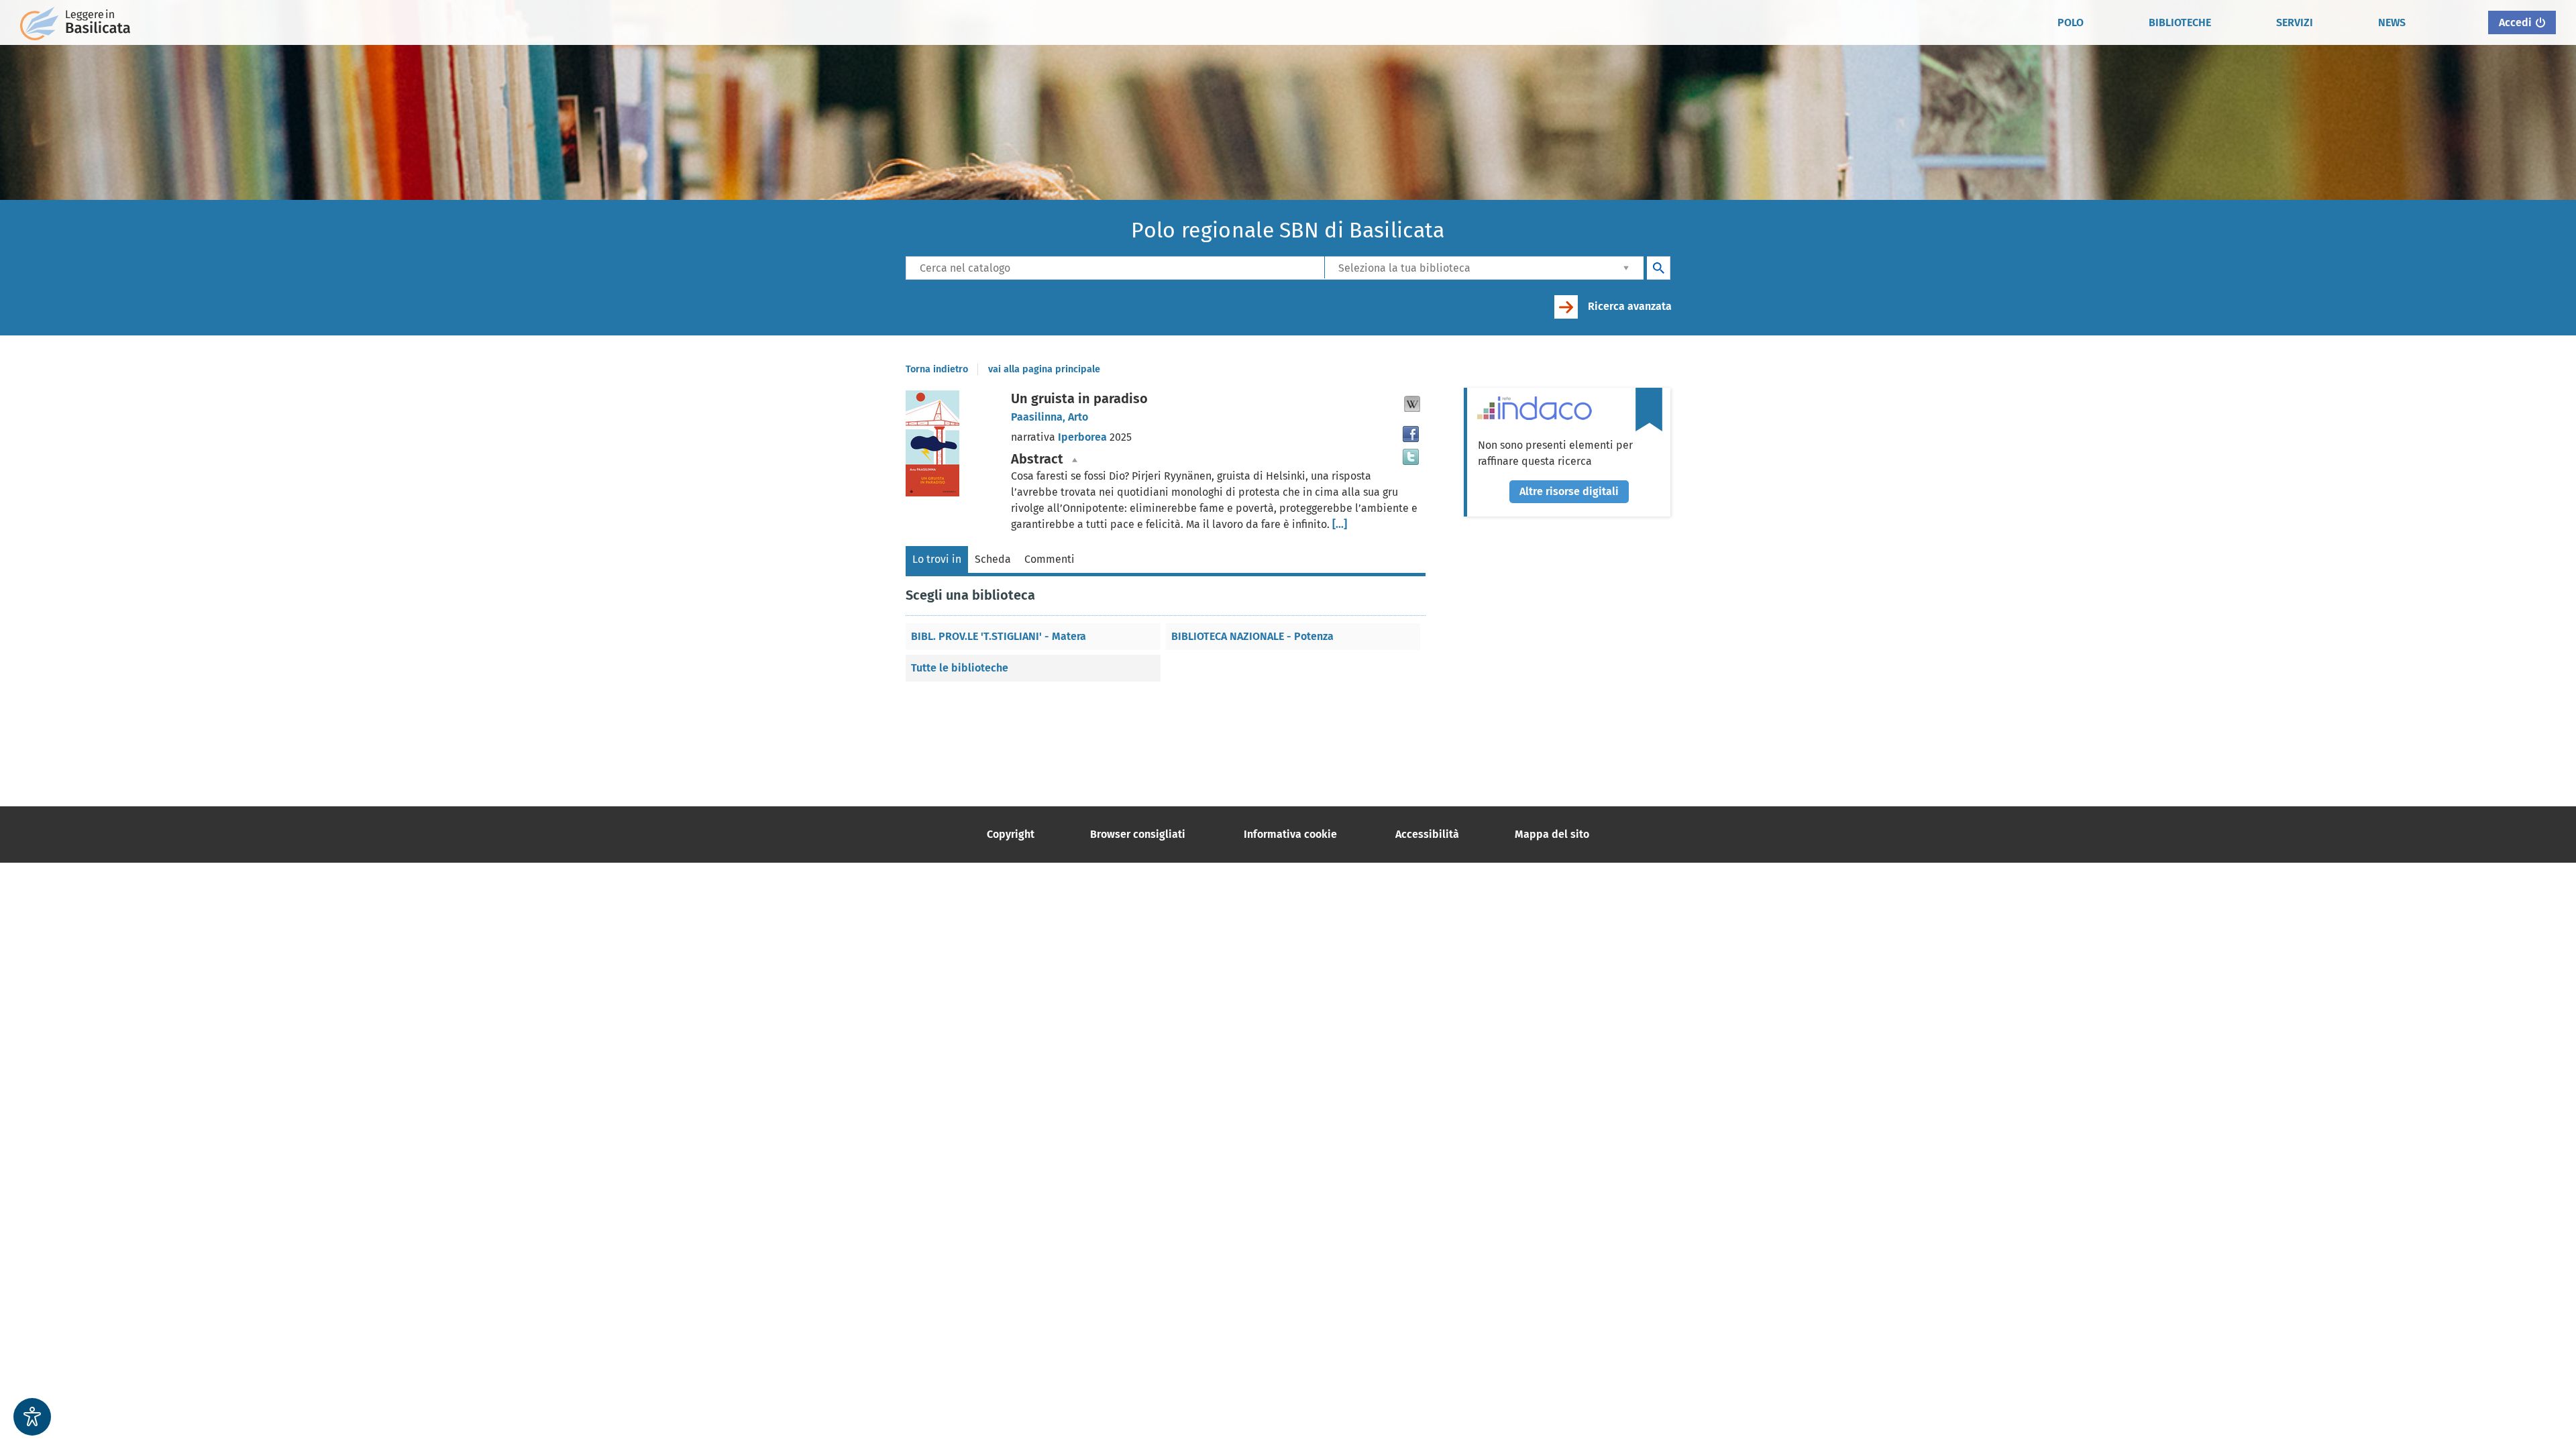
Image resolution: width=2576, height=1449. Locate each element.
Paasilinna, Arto (1050, 417)
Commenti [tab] (1050, 559)
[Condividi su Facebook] (1411, 434)
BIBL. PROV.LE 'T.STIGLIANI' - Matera (999, 636)
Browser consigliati (1138, 834)
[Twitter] (1411, 457)
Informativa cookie (1290, 834)
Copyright (1011, 834)
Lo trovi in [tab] (937, 559)
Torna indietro (937, 369)
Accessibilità (1427, 834)
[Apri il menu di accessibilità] (32, 1417)
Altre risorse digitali (1569, 491)
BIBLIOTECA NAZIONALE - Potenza (1252, 636)
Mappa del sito (1552, 834)
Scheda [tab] (993, 559)
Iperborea (1084, 437)
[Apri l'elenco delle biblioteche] (1626, 267)
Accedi (2515, 22)
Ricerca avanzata (1630, 306)
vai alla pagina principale (1044, 369)
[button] (1412, 404)
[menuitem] (2071, 23)
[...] (1340, 524)
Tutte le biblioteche (960, 668)
